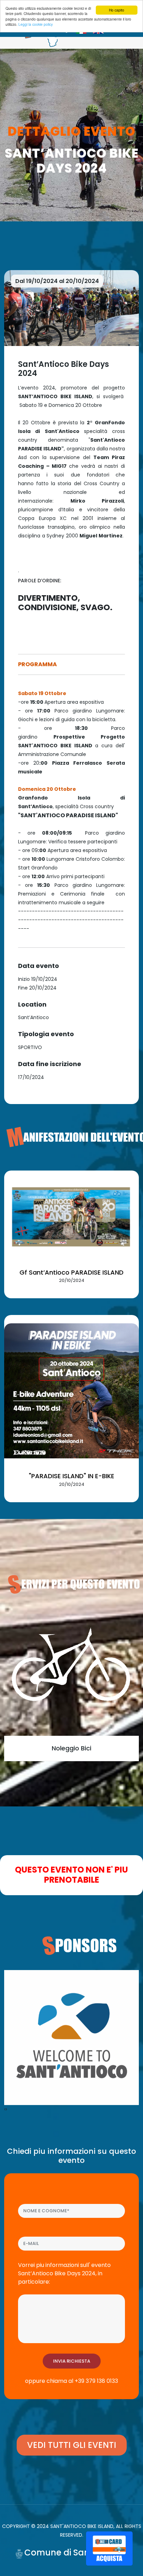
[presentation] (5, 2109)
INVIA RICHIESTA (72, 2361)
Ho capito (117, 10)
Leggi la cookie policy (36, 24)
